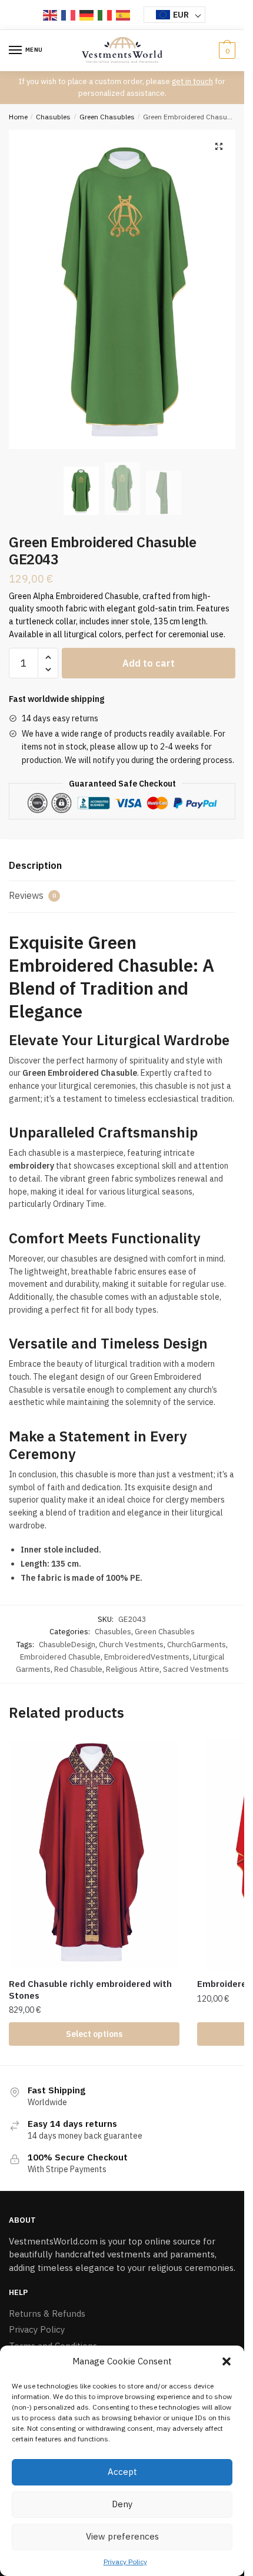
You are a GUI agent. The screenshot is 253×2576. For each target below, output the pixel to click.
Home (18, 117)
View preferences (122, 2536)
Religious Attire (133, 1669)
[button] (227, 2361)
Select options (94, 2034)
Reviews (32, 895)
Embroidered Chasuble (60, 1657)
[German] (87, 15)
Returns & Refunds (47, 2314)
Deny (122, 2504)
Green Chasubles (107, 117)
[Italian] (105, 15)
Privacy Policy (125, 2562)
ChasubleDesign (67, 1645)
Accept (122, 2472)
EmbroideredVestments (147, 1657)
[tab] (122, 866)
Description (35, 865)
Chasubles (53, 117)
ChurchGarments (197, 1645)
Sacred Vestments (196, 1669)
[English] (51, 15)
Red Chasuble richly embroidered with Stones (90, 1990)
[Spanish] (124, 15)
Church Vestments (131, 1645)
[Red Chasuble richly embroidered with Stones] (94, 1854)
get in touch (192, 81)
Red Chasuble (78, 1669)
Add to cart (149, 663)
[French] (69, 15)
